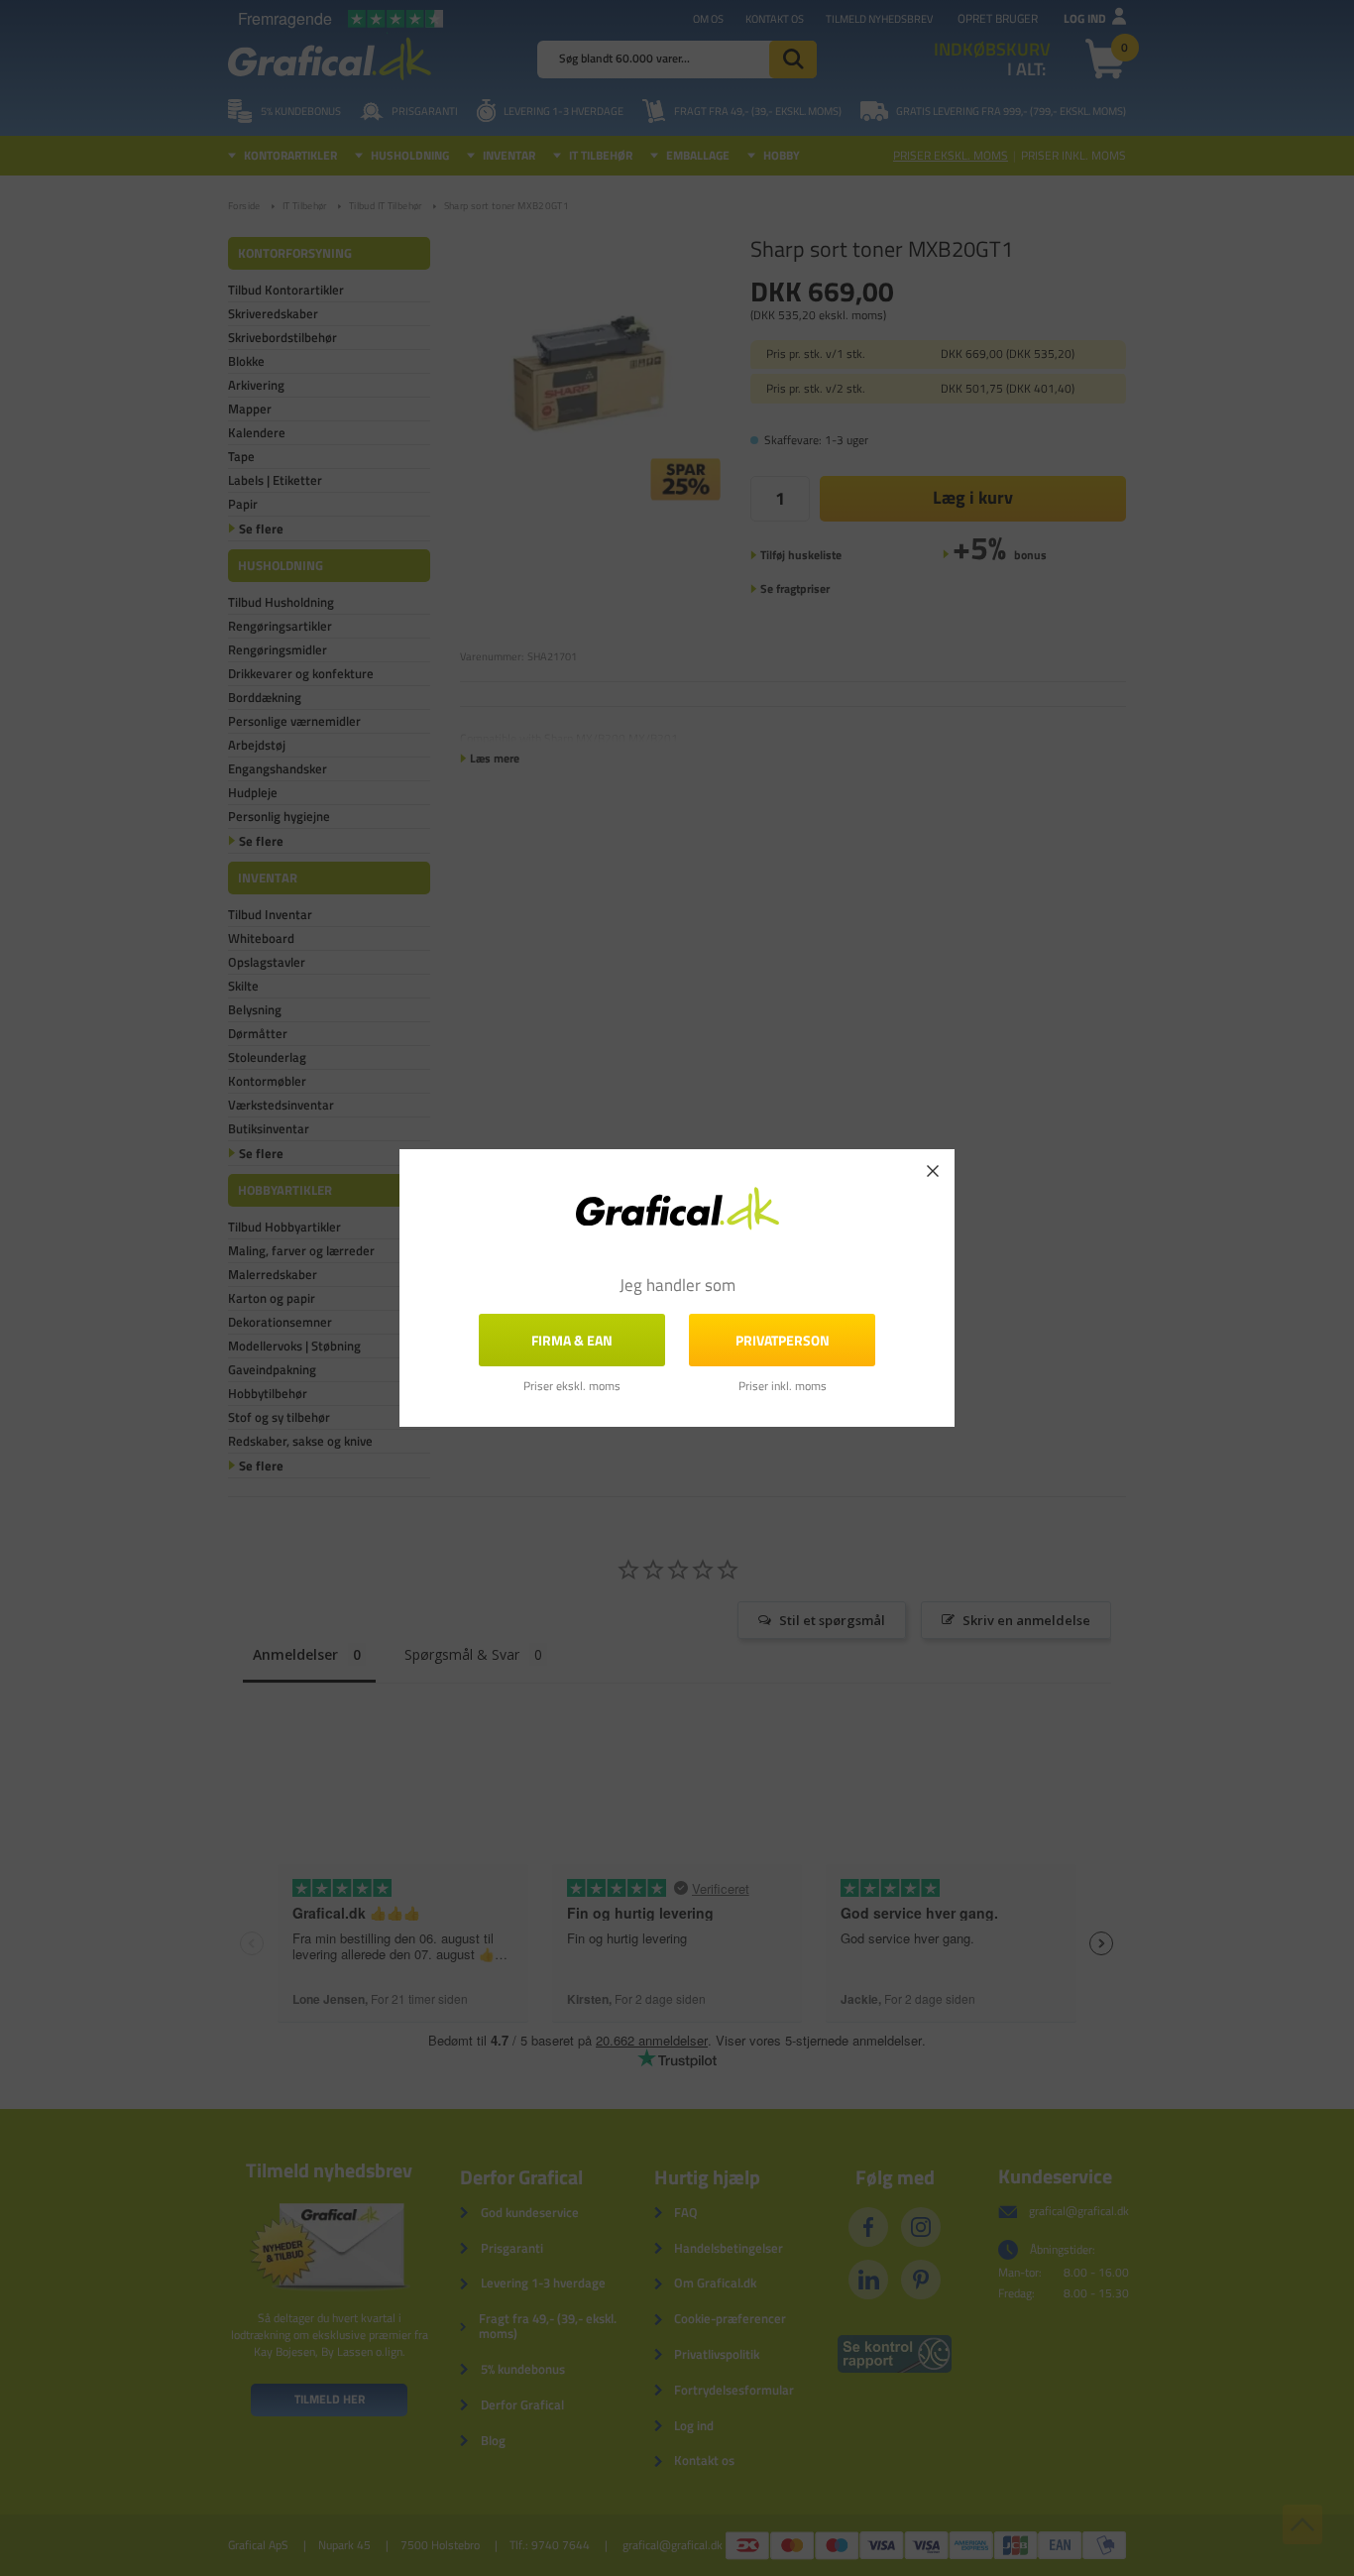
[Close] (933, 1171)
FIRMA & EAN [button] (572, 1340)
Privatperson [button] (783, 1340)
